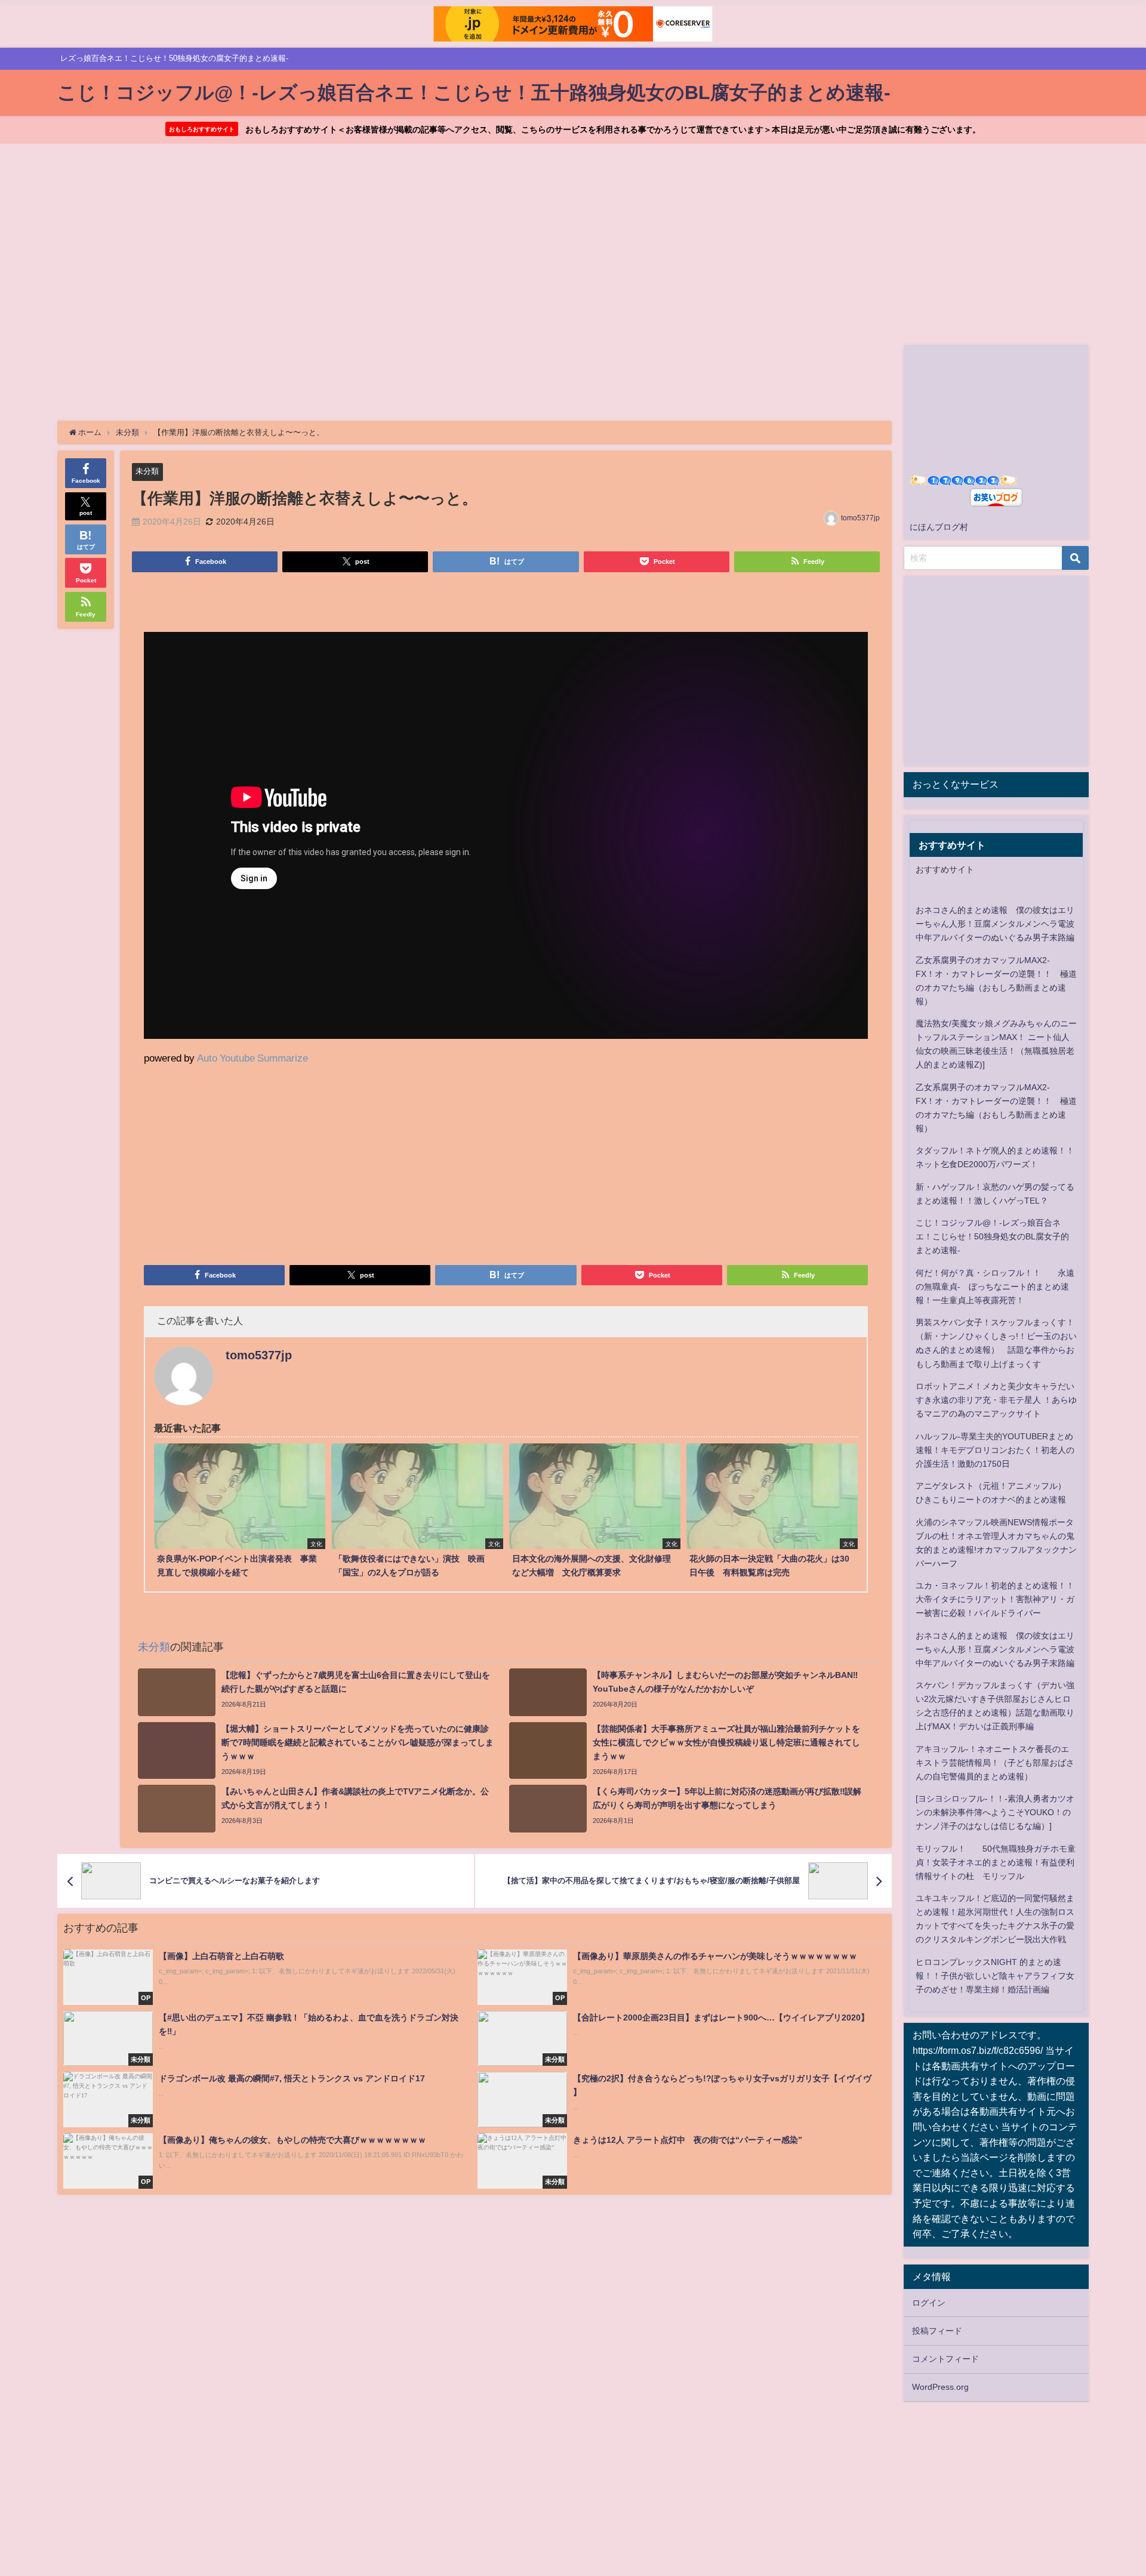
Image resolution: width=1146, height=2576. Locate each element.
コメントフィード (945, 2359)
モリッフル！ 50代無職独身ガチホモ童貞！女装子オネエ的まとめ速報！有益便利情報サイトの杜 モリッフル (996, 1862)
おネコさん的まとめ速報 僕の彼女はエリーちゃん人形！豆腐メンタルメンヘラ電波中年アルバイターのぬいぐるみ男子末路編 (995, 924)
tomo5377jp (860, 518)
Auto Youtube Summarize (252, 1058)
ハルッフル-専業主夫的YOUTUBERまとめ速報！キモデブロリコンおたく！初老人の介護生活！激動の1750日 (995, 1450)
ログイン (929, 2303)
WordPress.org (940, 2387)
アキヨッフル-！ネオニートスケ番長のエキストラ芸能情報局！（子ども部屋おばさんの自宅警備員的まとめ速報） (995, 1763)
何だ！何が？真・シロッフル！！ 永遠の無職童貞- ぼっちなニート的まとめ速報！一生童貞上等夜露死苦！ (995, 1287)
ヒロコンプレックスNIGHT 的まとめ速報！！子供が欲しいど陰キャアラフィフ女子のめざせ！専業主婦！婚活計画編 (995, 1976)
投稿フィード (937, 2331)
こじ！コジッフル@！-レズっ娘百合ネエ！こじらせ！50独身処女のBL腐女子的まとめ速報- (992, 1236)
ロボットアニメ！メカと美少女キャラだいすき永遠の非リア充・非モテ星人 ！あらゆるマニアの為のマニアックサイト (996, 1400)
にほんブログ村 (939, 527)
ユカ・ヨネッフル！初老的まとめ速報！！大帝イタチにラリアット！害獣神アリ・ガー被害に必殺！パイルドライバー (995, 1599)
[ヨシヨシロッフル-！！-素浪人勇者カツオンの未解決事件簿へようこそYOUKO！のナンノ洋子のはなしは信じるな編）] (995, 1812)
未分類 (147, 471)
